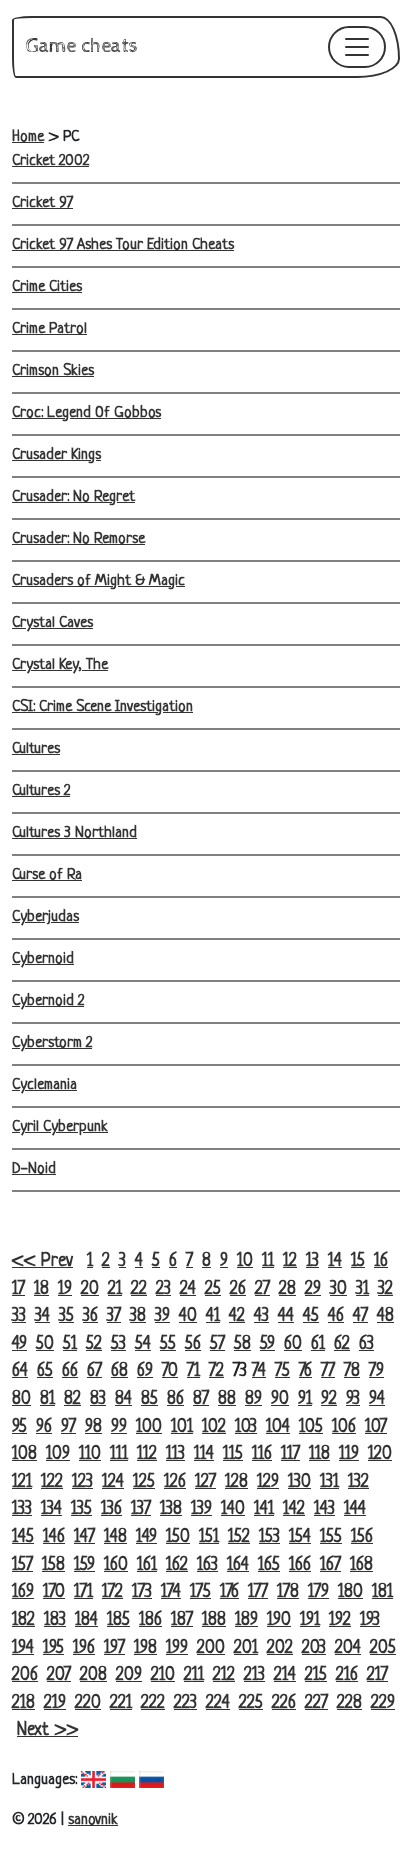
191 (310, 1620)
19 (65, 1289)
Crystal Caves (52, 623)
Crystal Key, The (60, 665)
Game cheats (82, 46)
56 (193, 1344)
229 (383, 1703)
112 (147, 1454)
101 (182, 1427)
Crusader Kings (56, 455)
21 (115, 1289)
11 (268, 1261)
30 (338, 1289)
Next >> (47, 1730)
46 (336, 1316)
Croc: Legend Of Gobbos (86, 413)
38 (138, 1316)
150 (178, 1537)
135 (81, 1509)
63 (366, 1344)
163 (207, 1565)
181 (382, 1592)
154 (300, 1537)
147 (84, 1537)
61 (318, 1344)
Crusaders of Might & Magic (98, 581)
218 (23, 1703)
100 (149, 1427)
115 (233, 1454)
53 (118, 1344)
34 (42, 1316)
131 (329, 1482)
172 (112, 1592)
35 (66, 1316)
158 (53, 1565)
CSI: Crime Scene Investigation (102, 707)
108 (24, 1454)
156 (362, 1537)
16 (381, 1261)
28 (287, 1289)
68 (119, 1371)
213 (254, 1675)
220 (88, 1703)
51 (70, 1344)
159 (84, 1565)
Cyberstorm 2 (52, 1043)
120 (380, 1454)
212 (224, 1675)
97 (68, 1427)
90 (280, 1399)
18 (41, 1289)
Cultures (36, 749)
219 (55, 1703)
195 (53, 1648)
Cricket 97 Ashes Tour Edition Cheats (123, 245)
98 (93, 1427)
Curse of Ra (47, 875)
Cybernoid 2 (48, 1001)
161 (147, 1565)
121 (22, 1482)
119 (349, 1454)
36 (90, 1316)
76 (305, 1371)
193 (370, 1620)
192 (340, 1620)
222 (153, 1703)
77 (328, 1371)
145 (23, 1537)
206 (25, 1675)
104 (278, 1427)
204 (348, 1648)
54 (143, 1344)
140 (233, 1509)
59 (267, 1344)
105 (311, 1427)
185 (118, 1620)
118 (319, 1454)
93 (353, 1399)
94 (377, 1399)
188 (214, 1620)
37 (114, 1316)
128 (236, 1482)
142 (294, 1509)
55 (168, 1344)
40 (188, 1316)
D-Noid (34, 1169)
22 (139, 1289)
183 (55, 1620)
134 (51, 1509)
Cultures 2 (41, 791)
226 (284, 1703)
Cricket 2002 (50, 161)
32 (385, 1289)
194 (23, 1648)
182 (23, 1620)
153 (269, 1537)
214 (285, 1675)
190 (279, 1620)
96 (44, 1427)
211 (194, 1675)
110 (90, 1454)
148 (115, 1537)
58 (242, 1344)
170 (54, 1592)
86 (175, 1399)
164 (238, 1565)
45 (311, 1316)
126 (175, 1482)
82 (72, 1399)
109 (58, 1454)
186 (150, 1620)
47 (360, 1316)
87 (201, 1399)
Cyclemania (44, 1085)
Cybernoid (43, 959)
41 (213, 1316)
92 (329, 1399)
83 (98, 1399)
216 (347, 1675)
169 (23, 1592)
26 (238, 1289)
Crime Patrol (49, 329)
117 (290, 1454)
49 (19, 1344)
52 (94, 1344)
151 (209, 1537)
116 (262, 1454)
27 (262, 1289)
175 (200, 1592)
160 (116, 1565)
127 (205, 1482)
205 (383, 1648)
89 (253, 1399)
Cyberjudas (45, 917)
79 (376, 1371)
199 (177, 1648)
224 (218, 1703)
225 (251, 1703)
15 (358, 1261)
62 (342, 1344)
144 (355, 1509)
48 (385, 1316)
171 (83, 1592)
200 (211, 1648)
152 (239, 1537)
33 (19, 1316)
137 (141, 1509)
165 (269, 1565)
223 (185, 1703)
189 (246, 1620)
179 (318, 1592)
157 (22, 1565)
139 (201, 1509)
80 (21, 1399)
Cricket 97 (42, 203)
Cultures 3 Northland (74, 833)
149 (146, 1537)
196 (84, 1648)
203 (314, 1648)
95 (19, 1427)
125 (144, 1482)
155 (331, 1537)
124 (113, 1482)
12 (290, 1261)
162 (177, 1565)
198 (145, 1648)
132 (358, 1482)
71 (193, 1371)
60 (293, 1344)
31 (362, 1289)
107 (376, 1427)
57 (217, 1344)
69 (145, 1371)
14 (335, 1261)
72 (216, 1371)
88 (227, 1399)
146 (54, 1537)
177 (258, 1592)
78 (352, 1371)
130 (299, 1482)
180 (350, 1592)
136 (111, 1509)
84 (123, 1399)
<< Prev (42, 1261)
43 (261, 1316)
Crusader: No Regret (73, 497)
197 (114, 1648)
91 (305, 1399)
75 (282, 1371)
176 (229, 1592)
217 (377, 1675)
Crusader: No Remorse (78, 539)
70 (170, 1371)
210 (163, 1675)
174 (171, 1592)
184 (86, 1620)
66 (70, 1371)
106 (344, 1427)
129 (268, 1482)
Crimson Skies (53, 371)
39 (162, 1316)
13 (312, 1261)
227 (316, 1703)
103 (246, 1427)
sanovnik (93, 1820)
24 (188, 1289)
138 (171, 1509)
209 (129, 1675)
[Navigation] (357, 47)
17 (18, 1289)
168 (361, 1565)
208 (93, 1675)
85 (149, 1399)
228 (349, 1703)
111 (119, 1454)
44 (286, 1316)
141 (264, 1509)
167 (330, 1565)
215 (316, 1675)
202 (280, 1648)
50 (45, 1344)
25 (213, 1289)
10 (245, 1261)
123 (82, 1482)
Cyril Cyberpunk (60, 1127)
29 (313, 1289)
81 (47, 1399)
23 (163, 1289)
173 (142, 1592)
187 (182, 1620)
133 (22, 1509)
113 (175, 1454)
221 (121, 1703)
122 (52, 1482)
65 (45, 1371)
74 (259, 1371)
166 (300, 1565)
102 (214, 1427)
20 (90, 1289)
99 (119, 1427)
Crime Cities (47, 287)
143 (324, 1509)
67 (94, 1371)
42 (237, 1316)
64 (20, 1371)
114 (204, 1454)
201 (246, 1648)
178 (288, 1592)
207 (59, 1675)
